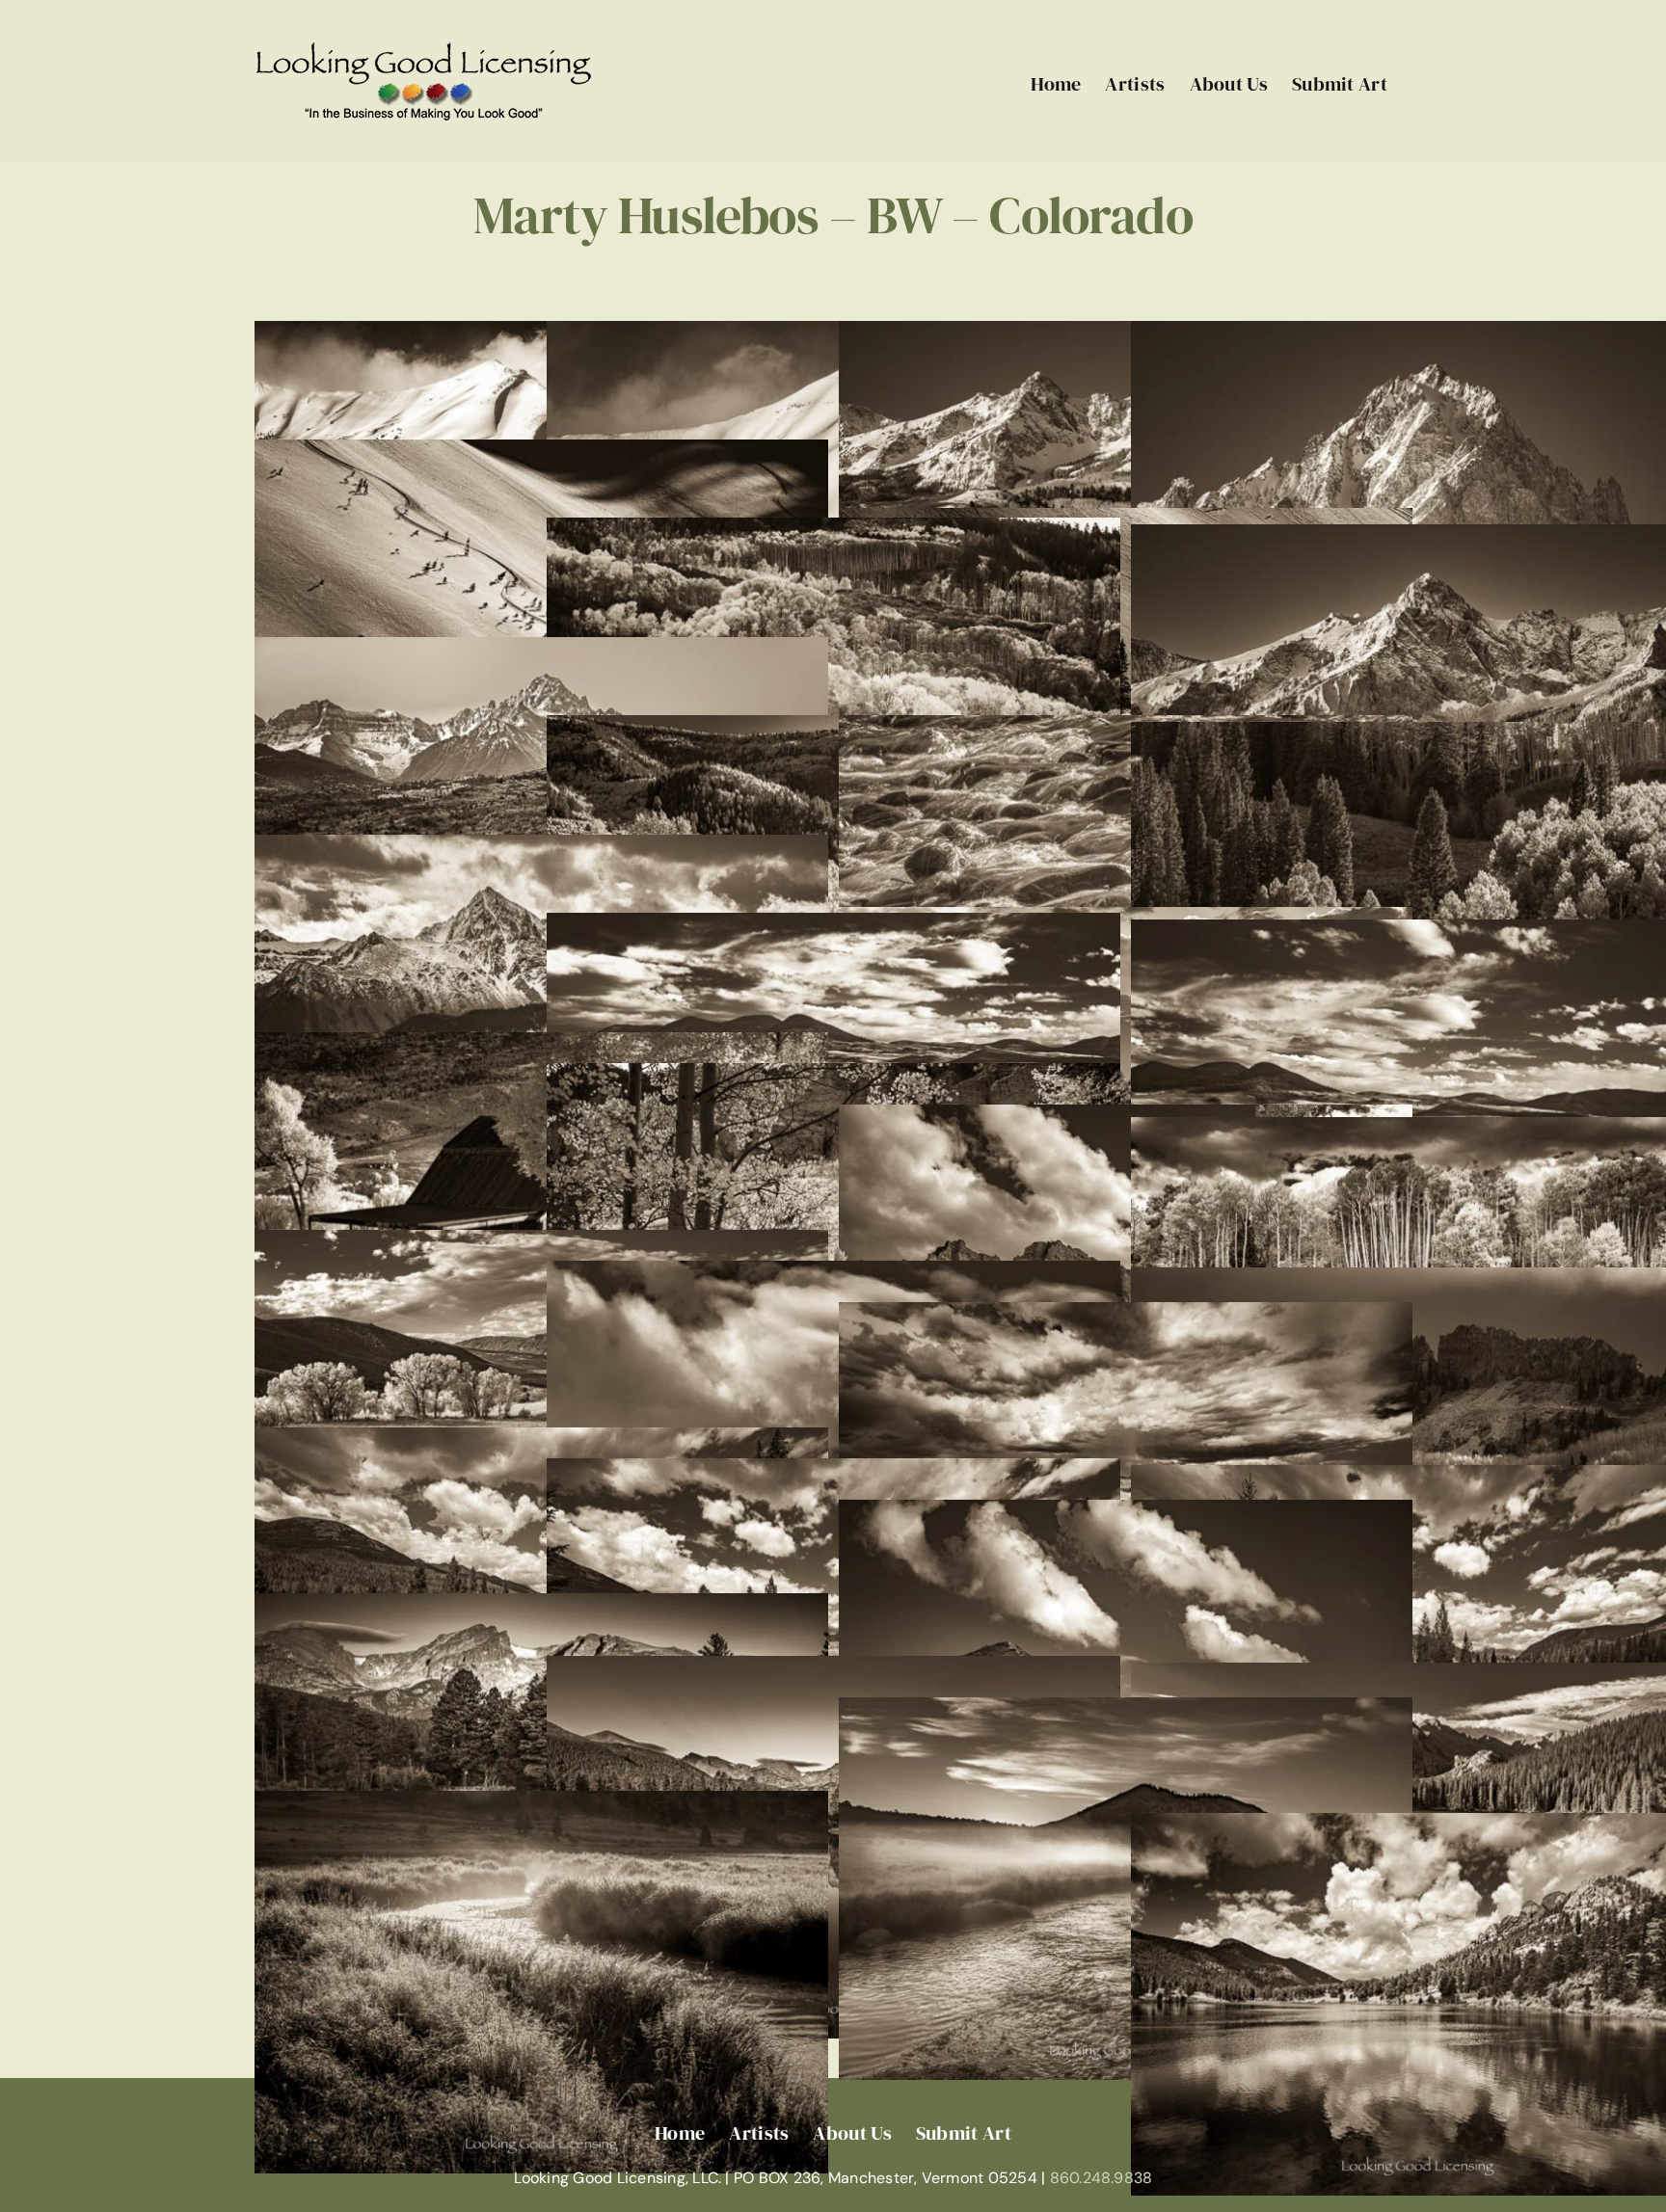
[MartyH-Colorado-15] (833, 926)
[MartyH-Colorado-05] (541, 453)
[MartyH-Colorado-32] (1126, 1710)
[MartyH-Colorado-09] (541, 650)
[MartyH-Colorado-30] (833, 1669)
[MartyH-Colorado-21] (541, 1243)
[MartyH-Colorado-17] (541, 1045)
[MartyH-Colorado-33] (541, 1804)
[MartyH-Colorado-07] (833, 531)
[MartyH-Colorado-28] (1126, 1513)
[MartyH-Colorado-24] (1126, 1315)
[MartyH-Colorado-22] (833, 1274)
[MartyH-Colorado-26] (833, 1471)
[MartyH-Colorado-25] (541, 1440)
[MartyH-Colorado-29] (541, 1606)
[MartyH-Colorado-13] (541, 848)
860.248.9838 (1102, 2178)
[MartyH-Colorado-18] (833, 1076)
